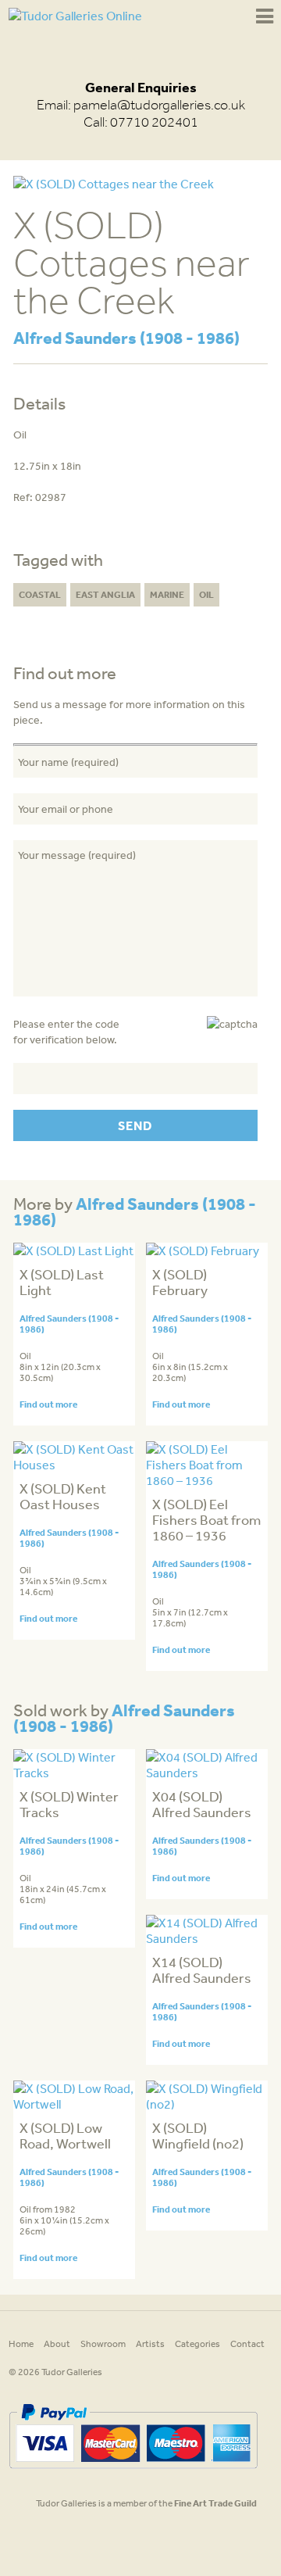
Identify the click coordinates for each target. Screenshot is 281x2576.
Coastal (40, 594)
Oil (206, 594)
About (57, 2344)
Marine (167, 594)
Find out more (48, 1404)
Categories (197, 2344)
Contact (247, 2344)
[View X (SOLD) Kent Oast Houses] (74, 1465)
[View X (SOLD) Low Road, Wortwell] (74, 2104)
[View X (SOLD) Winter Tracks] (74, 1773)
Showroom (103, 2344)
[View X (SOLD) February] (203, 1250)
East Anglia (105, 594)
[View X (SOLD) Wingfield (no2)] (207, 2104)
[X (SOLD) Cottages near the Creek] (114, 184)
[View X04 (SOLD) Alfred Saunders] (207, 1773)
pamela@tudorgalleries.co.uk (159, 105)
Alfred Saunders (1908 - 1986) (126, 337)
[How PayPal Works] (133, 2474)
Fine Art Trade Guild (215, 2503)
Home (21, 2344)
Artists (150, 2344)
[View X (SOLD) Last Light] (73, 1250)
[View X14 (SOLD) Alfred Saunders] (207, 1938)
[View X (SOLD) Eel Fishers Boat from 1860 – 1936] (207, 1480)
